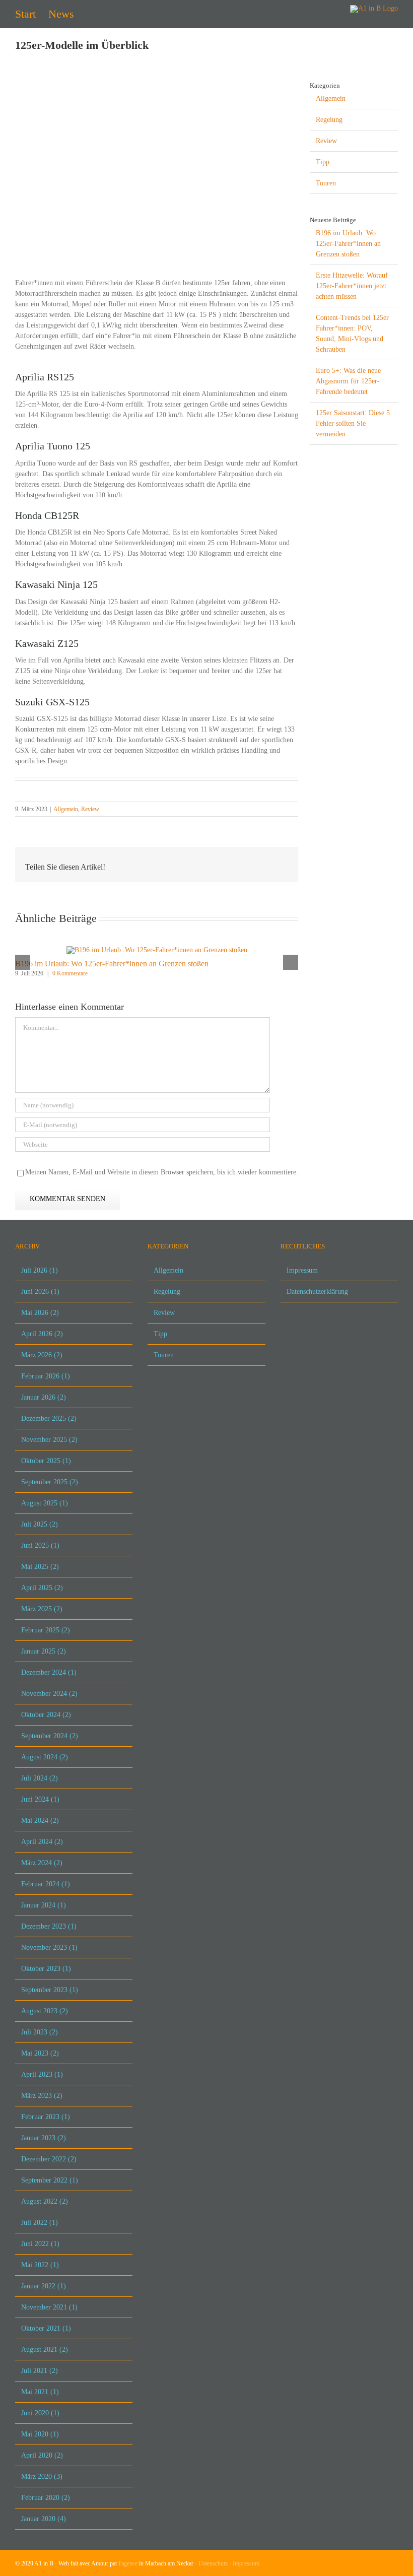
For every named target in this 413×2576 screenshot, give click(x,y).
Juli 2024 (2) (40, 1778)
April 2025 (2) (42, 1588)
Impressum (302, 1270)
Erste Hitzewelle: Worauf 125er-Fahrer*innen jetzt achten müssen (352, 286)
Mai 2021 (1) (40, 2392)
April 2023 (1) (42, 2074)
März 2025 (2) (42, 1609)
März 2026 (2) (42, 1355)
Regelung (329, 120)
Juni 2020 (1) (40, 2413)
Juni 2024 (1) (40, 1799)
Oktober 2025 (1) (46, 1461)
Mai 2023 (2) (40, 2053)
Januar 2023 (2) (44, 2138)
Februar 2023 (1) (46, 2117)
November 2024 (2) (49, 1694)
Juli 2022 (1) (40, 2223)
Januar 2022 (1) (44, 2286)
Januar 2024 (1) (44, 1905)
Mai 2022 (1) (40, 2265)
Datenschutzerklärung (317, 1292)
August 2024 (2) (45, 1757)
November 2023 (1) (49, 1947)
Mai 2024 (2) (40, 1821)
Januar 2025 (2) (44, 1651)
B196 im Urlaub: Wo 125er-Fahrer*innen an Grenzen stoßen (112, 964)
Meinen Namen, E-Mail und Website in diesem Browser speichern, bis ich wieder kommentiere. (162, 1172)
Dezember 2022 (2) (49, 2159)
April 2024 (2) (42, 1842)
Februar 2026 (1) (46, 1376)
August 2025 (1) (45, 1503)
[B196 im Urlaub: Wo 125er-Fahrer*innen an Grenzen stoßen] (157, 950)
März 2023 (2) (42, 2096)
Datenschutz (213, 2563)
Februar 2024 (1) (46, 1884)
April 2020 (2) (42, 2455)
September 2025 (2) (50, 1482)
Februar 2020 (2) (46, 2498)
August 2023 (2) (45, 2011)
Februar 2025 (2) (46, 1630)
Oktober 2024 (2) (46, 1715)
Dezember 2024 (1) (49, 1672)
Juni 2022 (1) (40, 2244)
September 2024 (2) (50, 1736)
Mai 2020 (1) (40, 2434)
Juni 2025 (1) (40, 1545)
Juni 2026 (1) (40, 1292)
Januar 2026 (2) (44, 1397)
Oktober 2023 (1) (46, 1969)
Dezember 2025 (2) (49, 1418)
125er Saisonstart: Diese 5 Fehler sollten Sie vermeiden (353, 423)
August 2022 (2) (45, 2201)
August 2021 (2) (45, 2350)
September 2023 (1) (50, 1990)
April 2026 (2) (42, 1334)
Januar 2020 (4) (44, 2519)
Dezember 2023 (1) (49, 1926)
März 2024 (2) (42, 1863)
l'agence (128, 2563)
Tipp (323, 162)
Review (90, 809)
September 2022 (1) (50, 2180)
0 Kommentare (70, 973)
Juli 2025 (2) (40, 1524)
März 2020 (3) (42, 2476)
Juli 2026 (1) (40, 1270)
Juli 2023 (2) (40, 2032)
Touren (326, 183)
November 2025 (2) (49, 1440)
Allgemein (66, 809)
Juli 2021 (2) (40, 2371)
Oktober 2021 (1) (46, 2328)
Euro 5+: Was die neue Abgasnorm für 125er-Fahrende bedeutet (348, 381)
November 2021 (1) (49, 2307)
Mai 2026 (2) (40, 1313)
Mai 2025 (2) (40, 1567)
